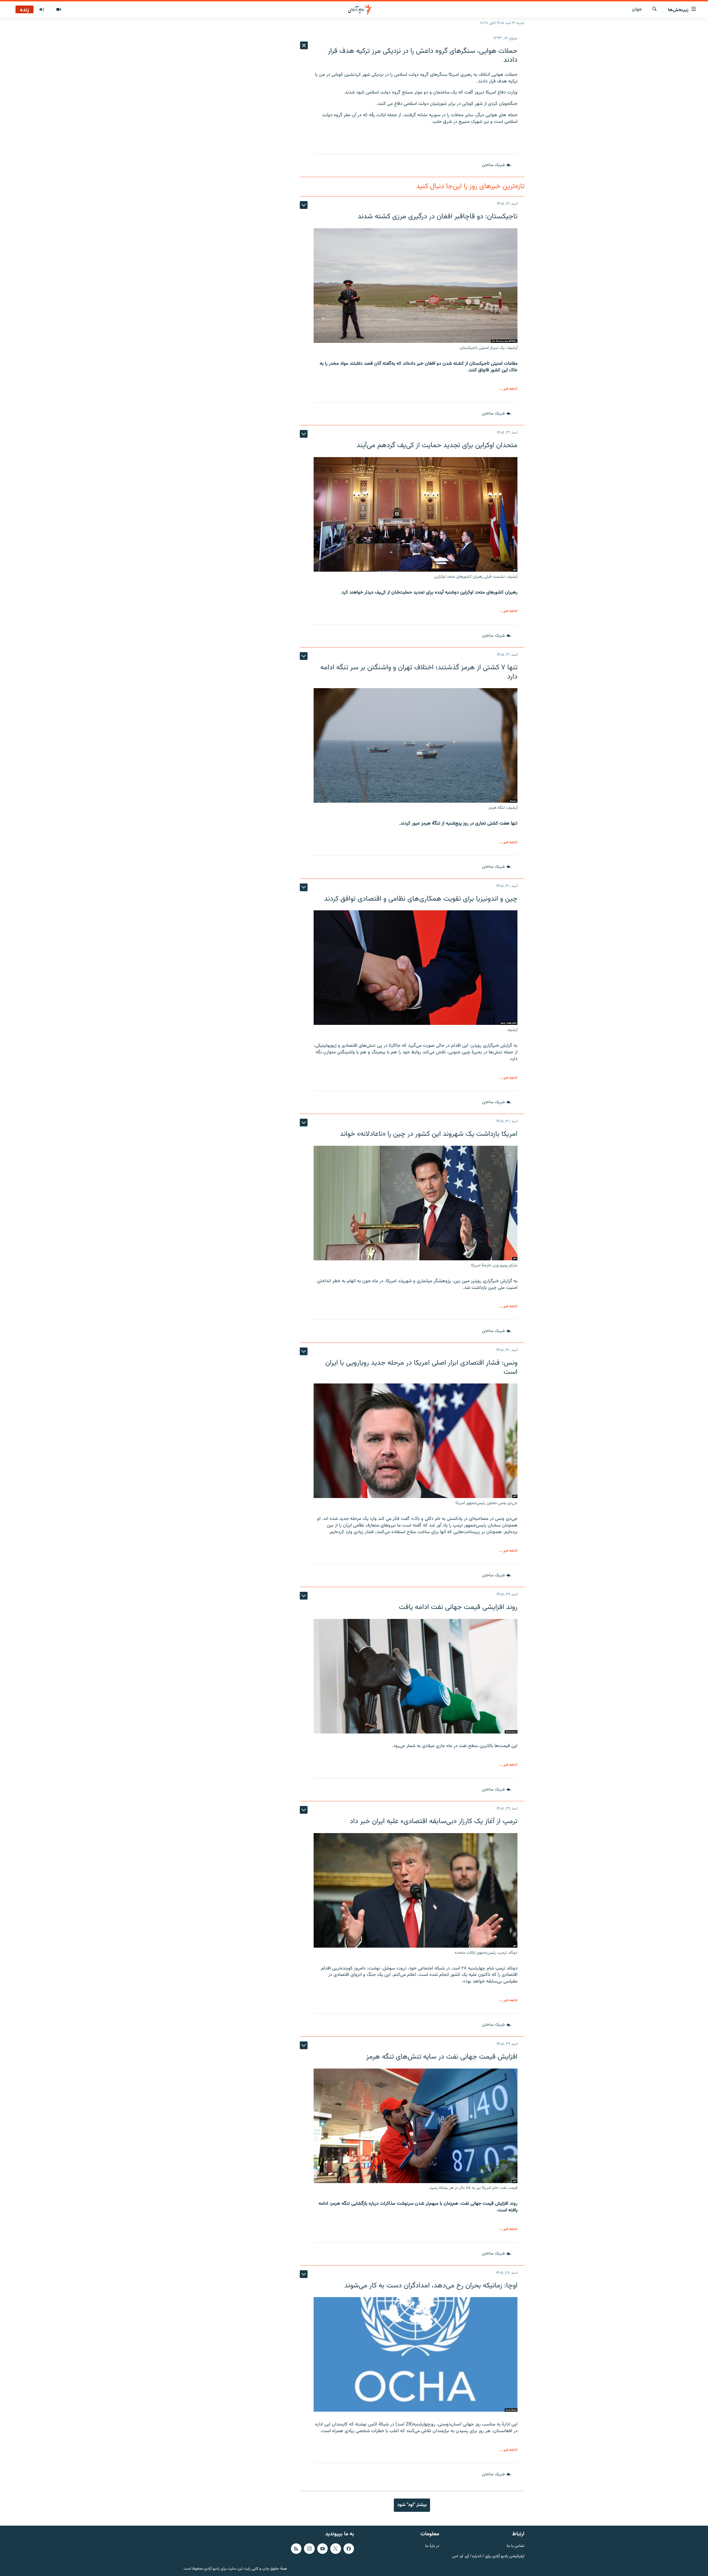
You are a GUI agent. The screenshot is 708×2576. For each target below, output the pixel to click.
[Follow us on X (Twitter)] (335, 2548)
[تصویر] (58, 10)
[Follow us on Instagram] (309, 2548)
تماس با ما (516, 2546)
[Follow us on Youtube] (322, 2548)
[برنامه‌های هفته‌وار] (42, 10)
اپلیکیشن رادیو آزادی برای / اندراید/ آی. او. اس (488, 2556)
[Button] (496, 165)
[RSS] (296, 2548)
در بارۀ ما (432, 2546)
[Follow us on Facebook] (349, 2548)
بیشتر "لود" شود (412, 2505)
